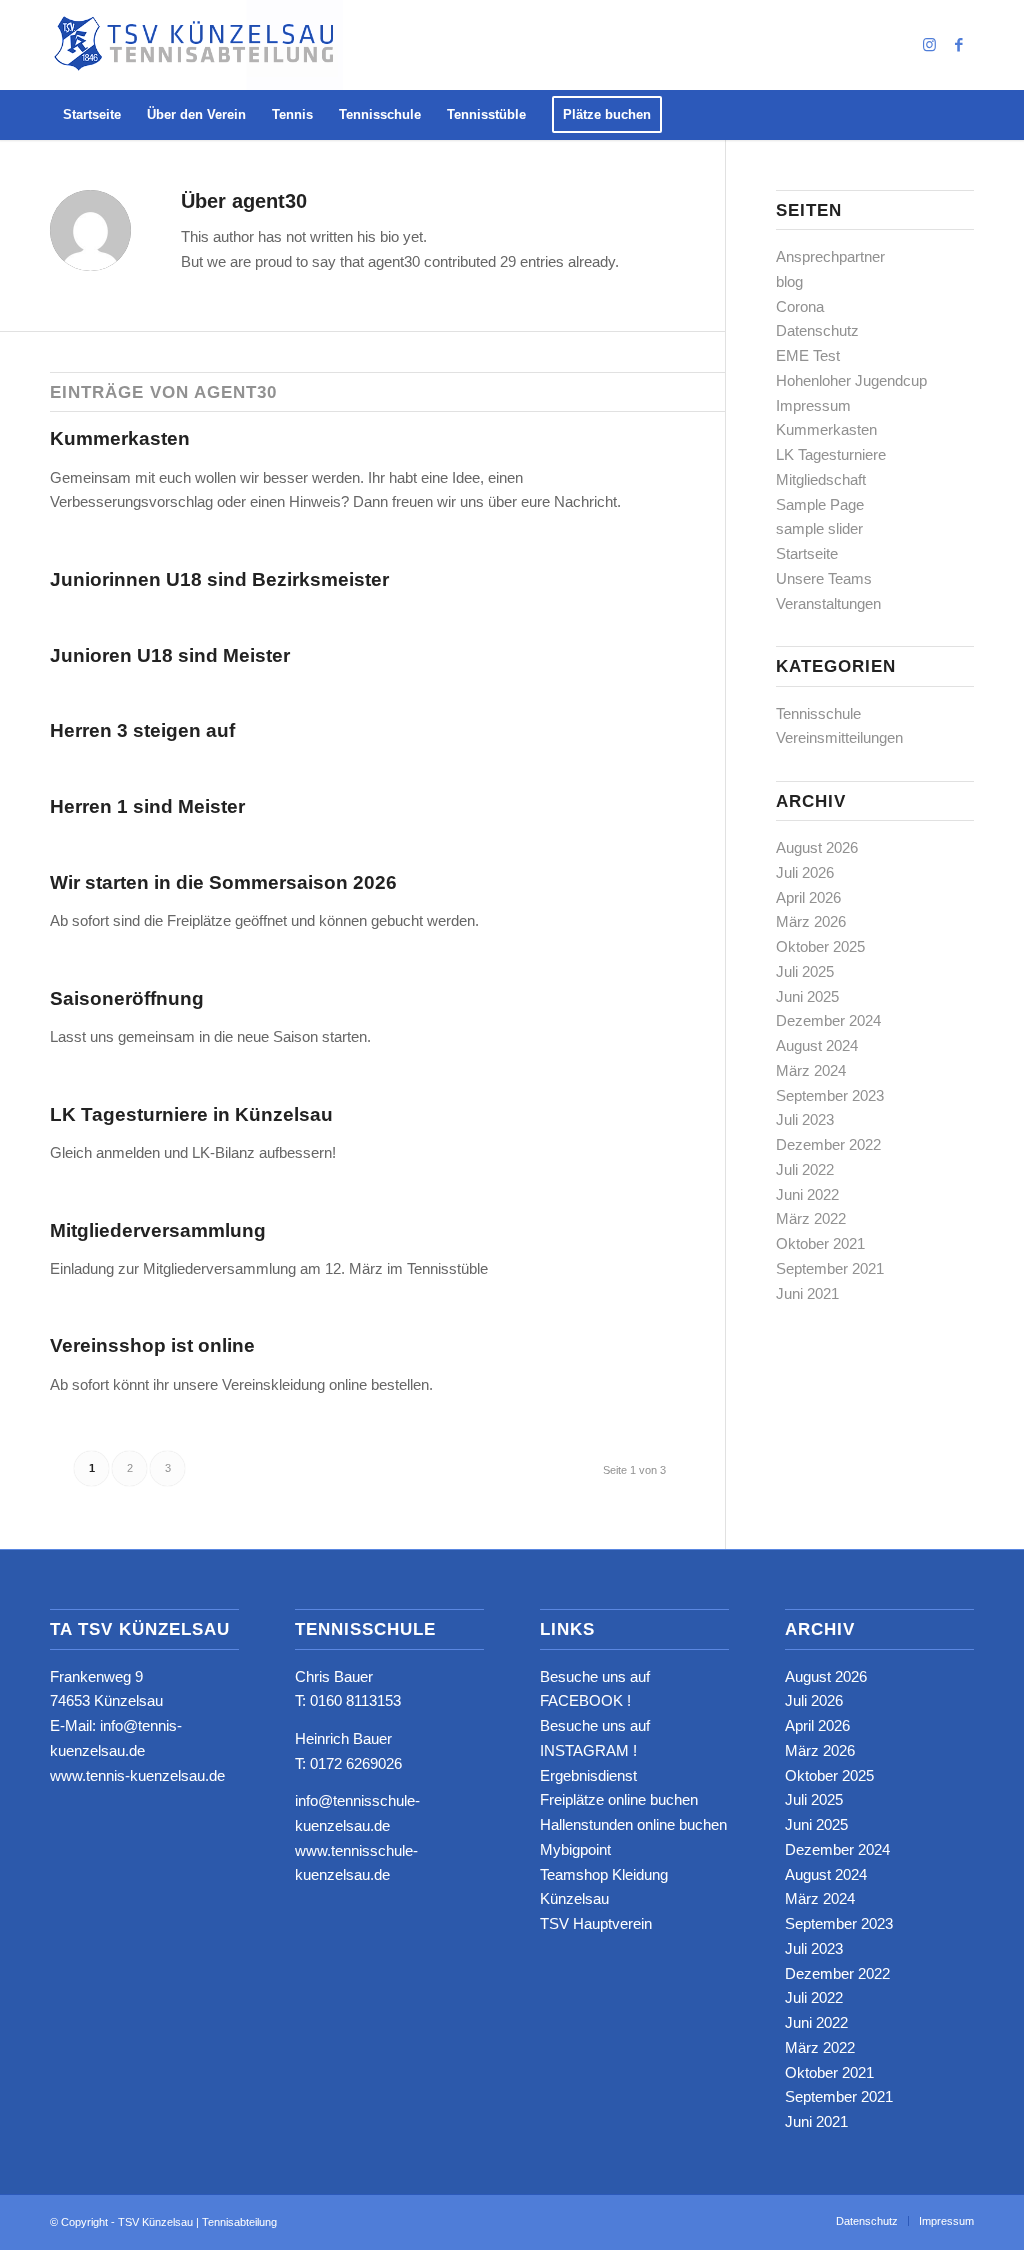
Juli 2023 (805, 1119)
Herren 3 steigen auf (142, 730)
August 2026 (817, 847)
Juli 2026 (805, 872)
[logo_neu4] (196, 45)
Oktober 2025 (820, 946)
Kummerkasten (120, 438)
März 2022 (811, 1218)
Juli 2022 (805, 1169)
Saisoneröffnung (127, 998)
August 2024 (817, 1045)
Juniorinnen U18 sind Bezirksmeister (219, 579)
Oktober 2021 (820, 1243)
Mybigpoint (575, 1849)
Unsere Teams (824, 578)
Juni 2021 (807, 1293)
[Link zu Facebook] (959, 45)
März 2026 (811, 921)
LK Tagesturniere (831, 454)
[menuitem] (92, 115)
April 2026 (808, 897)
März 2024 (811, 1070)
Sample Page (820, 504)
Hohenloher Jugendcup (851, 380)
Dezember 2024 (828, 1020)
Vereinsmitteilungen (839, 737)
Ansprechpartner (830, 256)
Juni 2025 (807, 996)
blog (789, 281)
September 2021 (830, 1268)
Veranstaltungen (828, 603)
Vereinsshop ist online (152, 1345)
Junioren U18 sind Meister (170, 655)
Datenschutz (817, 330)
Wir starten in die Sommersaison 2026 (223, 882)
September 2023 (830, 1095)
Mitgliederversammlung (158, 1230)
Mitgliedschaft (821, 479)
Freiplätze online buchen (619, 1799)
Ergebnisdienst (588, 1775)
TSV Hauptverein (596, 1923)
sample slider (819, 528)
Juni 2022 (807, 1194)
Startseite (807, 553)
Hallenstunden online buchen (633, 1824)
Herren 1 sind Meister (147, 806)
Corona (800, 306)
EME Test (808, 355)
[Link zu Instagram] (929, 45)
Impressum (813, 405)
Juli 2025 (805, 971)
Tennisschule (818, 713)
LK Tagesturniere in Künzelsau (191, 1114)
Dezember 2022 (828, 1144)
